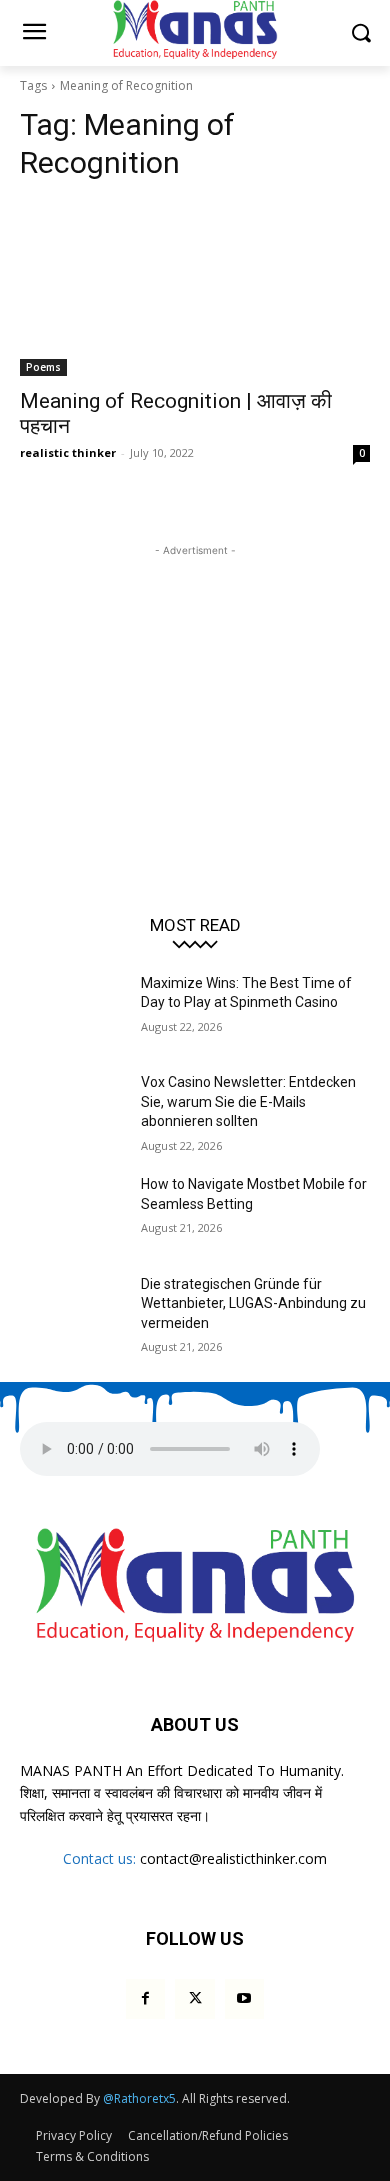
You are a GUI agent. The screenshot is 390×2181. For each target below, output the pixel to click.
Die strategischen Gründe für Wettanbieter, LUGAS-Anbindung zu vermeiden (253, 1303)
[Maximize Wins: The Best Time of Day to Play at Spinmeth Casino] (72, 1011)
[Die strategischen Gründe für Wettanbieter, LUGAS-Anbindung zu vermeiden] (72, 1312)
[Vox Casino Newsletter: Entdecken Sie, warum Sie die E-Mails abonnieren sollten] (72, 1110)
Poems (43, 367)
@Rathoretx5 (139, 2098)
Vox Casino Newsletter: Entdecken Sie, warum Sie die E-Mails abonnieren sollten (248, 1101)
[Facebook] (145, 1998)
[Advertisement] (195, 686)
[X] (194, 1998)
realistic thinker (68, 452)
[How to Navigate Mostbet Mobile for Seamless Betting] (72, 1212)
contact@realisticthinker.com (233, 1858)
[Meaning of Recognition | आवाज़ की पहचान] (195, 288)
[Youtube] (244, 1998)
